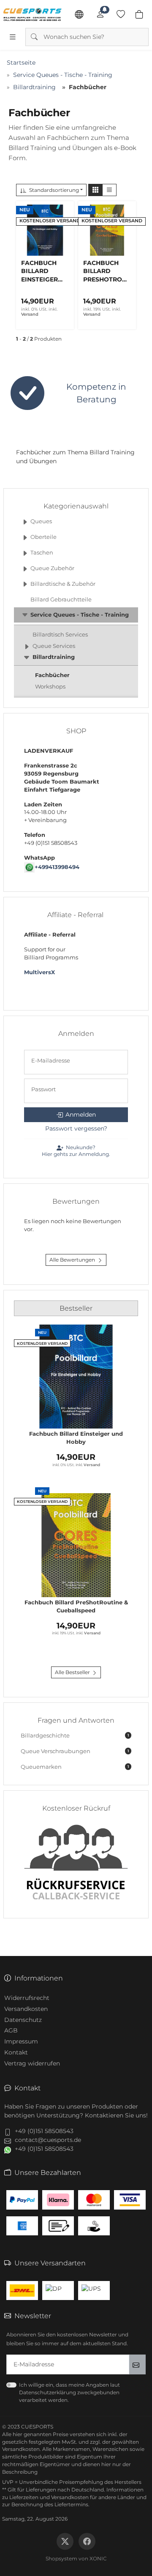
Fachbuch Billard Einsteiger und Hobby (76, 1438)
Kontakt (16, 2052)
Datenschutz (23, 2020)
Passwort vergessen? (76, 1128)
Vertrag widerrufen (32, 2063)
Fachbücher (52, 675)
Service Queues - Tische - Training (80, 615)
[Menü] (13, 37)
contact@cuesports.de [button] (48, 2140)
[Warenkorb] (139, 14)
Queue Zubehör (52, 568)
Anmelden (81, 1115)
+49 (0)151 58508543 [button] (44, 2131)
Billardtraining (54, 657)
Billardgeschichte (75, 1736)
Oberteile (43, 537)
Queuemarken (75, 1767)
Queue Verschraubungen (75, 1751)
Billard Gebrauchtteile (61, 600)
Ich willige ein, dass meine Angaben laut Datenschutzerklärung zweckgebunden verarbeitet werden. (69, 2392)
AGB (11, 2030)
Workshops (50, 687)
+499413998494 (57, 867)
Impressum (21, 2041)
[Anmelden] (100, 14)
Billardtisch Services (60, 635)
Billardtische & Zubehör (63, 584)
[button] (95, 190)
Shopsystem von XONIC (76, 2558)
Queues (41, 521)
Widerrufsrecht (27, 1998)
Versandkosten (26, 2009)
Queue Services (54, 646)
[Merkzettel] (121, 14)
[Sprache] (79, 14)
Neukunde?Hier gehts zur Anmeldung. (76, 1151)
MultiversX (39, 972)
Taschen (42, 553)
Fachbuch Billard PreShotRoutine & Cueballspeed (76, 1606)
